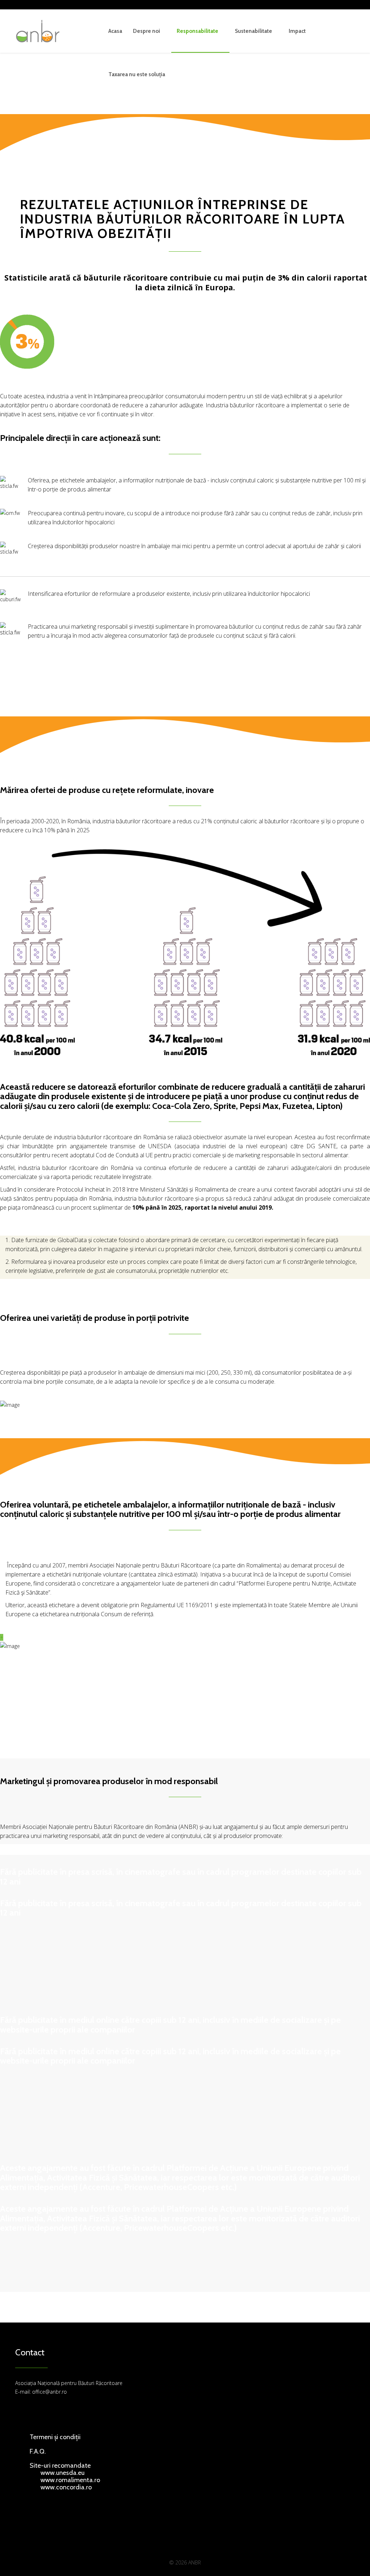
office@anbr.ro (50, 2392)
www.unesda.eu (63, 2473)
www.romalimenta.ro (70, 2480)
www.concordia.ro (66, 2487)
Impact (297, 31)
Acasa (115, 31)
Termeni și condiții (55, 2437)
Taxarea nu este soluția (137, 74)
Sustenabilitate (253, 31)
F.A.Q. (38, 2451)
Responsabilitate (197, 31)
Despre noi (147, 31)
